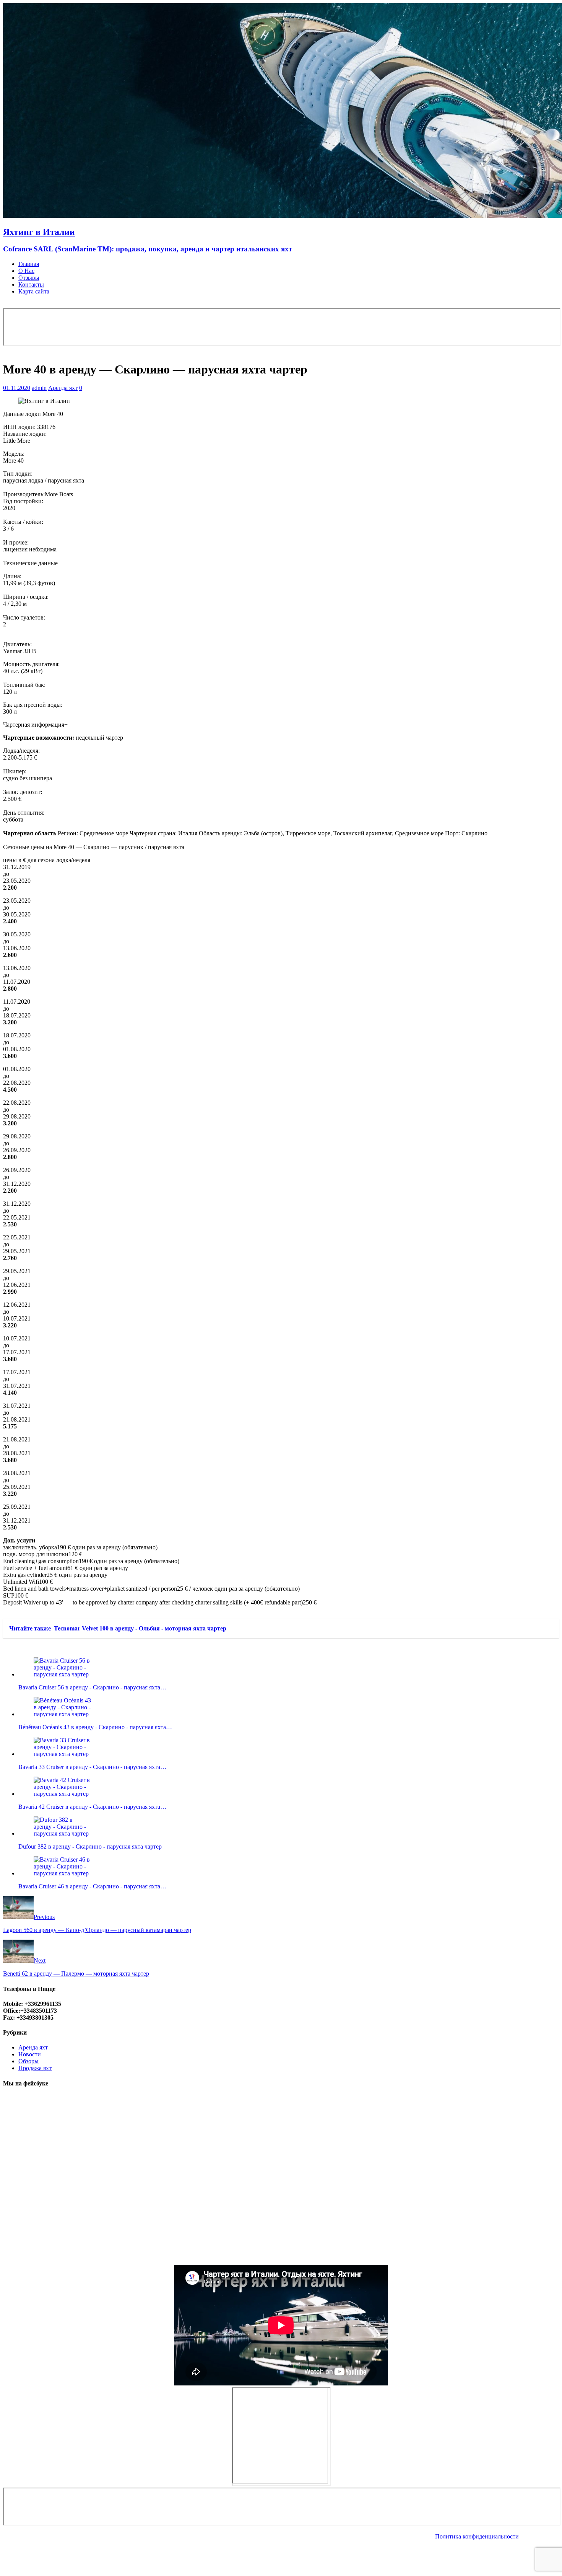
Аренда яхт (63, 388)
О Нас (26, 271)
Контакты (31, 285)
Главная (29, 264)
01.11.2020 (17, 388)
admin (39, 388)
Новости (30, 2054)
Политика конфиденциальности (477, 2536)
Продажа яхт (35, 2068)
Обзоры (28, 2061)
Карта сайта (34, 291)
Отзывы (29, 278)
